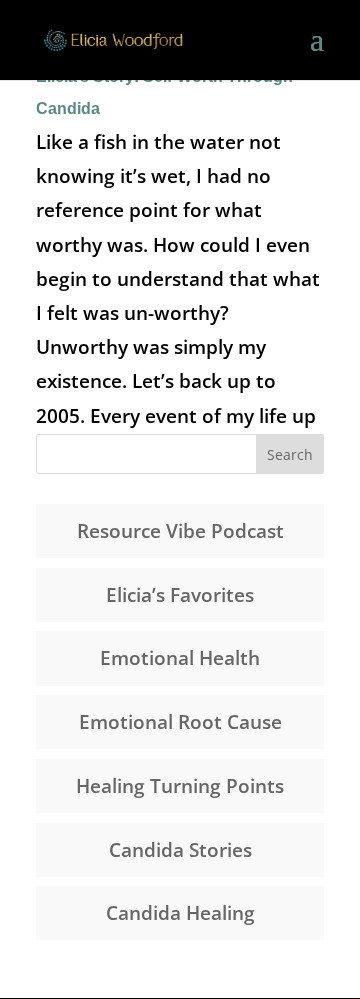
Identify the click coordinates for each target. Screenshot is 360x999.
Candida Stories (180, 850)
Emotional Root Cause (180, 722)
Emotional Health (180, 658)
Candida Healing (180, 913)
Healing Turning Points (180, 786)
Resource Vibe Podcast (180, 531)
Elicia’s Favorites (180, 595)
